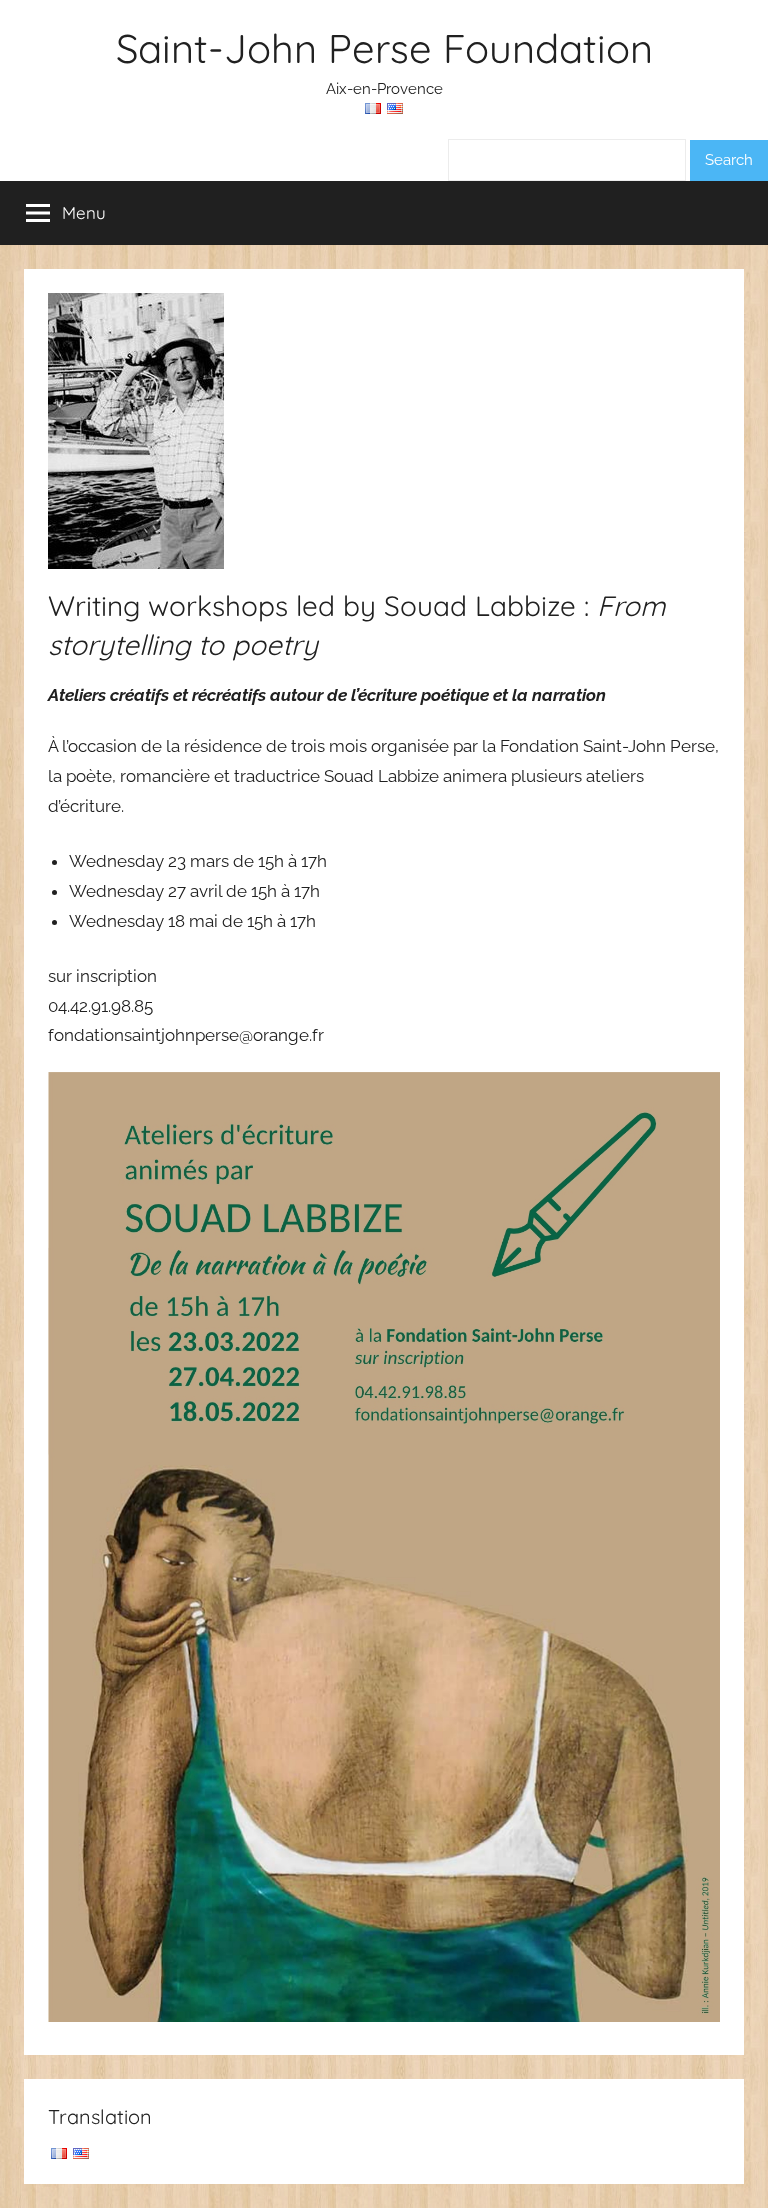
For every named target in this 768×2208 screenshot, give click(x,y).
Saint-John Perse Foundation (384, 48)
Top (720, 2160)
